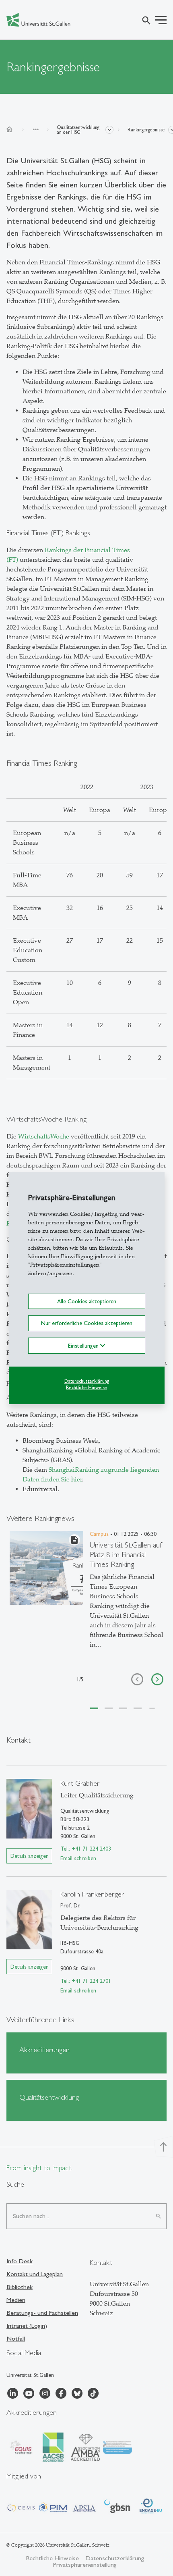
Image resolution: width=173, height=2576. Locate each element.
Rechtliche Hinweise (86, 1388)
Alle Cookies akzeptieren (87, 1301)
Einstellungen (84, 1345)
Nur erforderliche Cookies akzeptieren (87, 1323)
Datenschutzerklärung (87, 1381)
